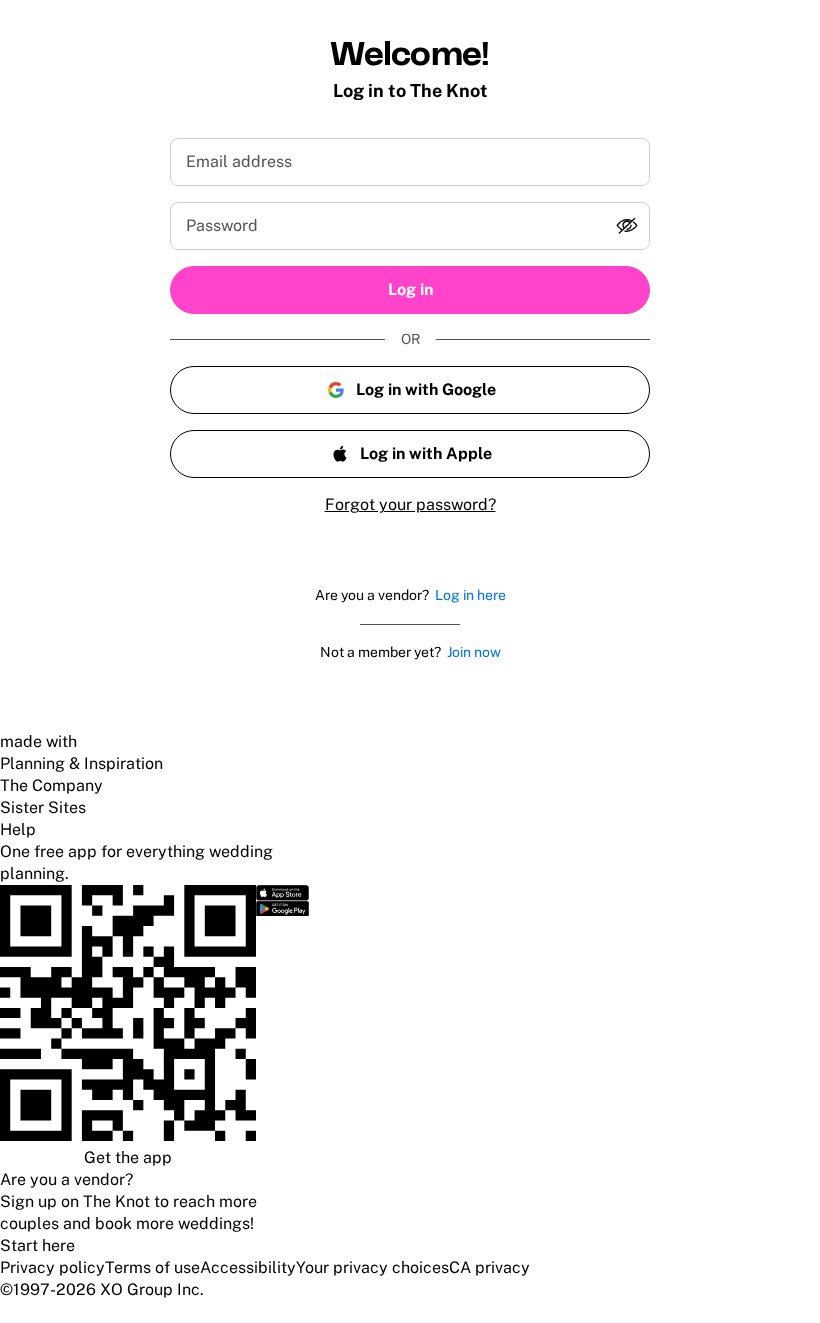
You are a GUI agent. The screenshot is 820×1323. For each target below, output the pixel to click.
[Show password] (627, 226)
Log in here (470, 595)
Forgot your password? (410, 504)
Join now (474, 652)
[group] (410, 226)
